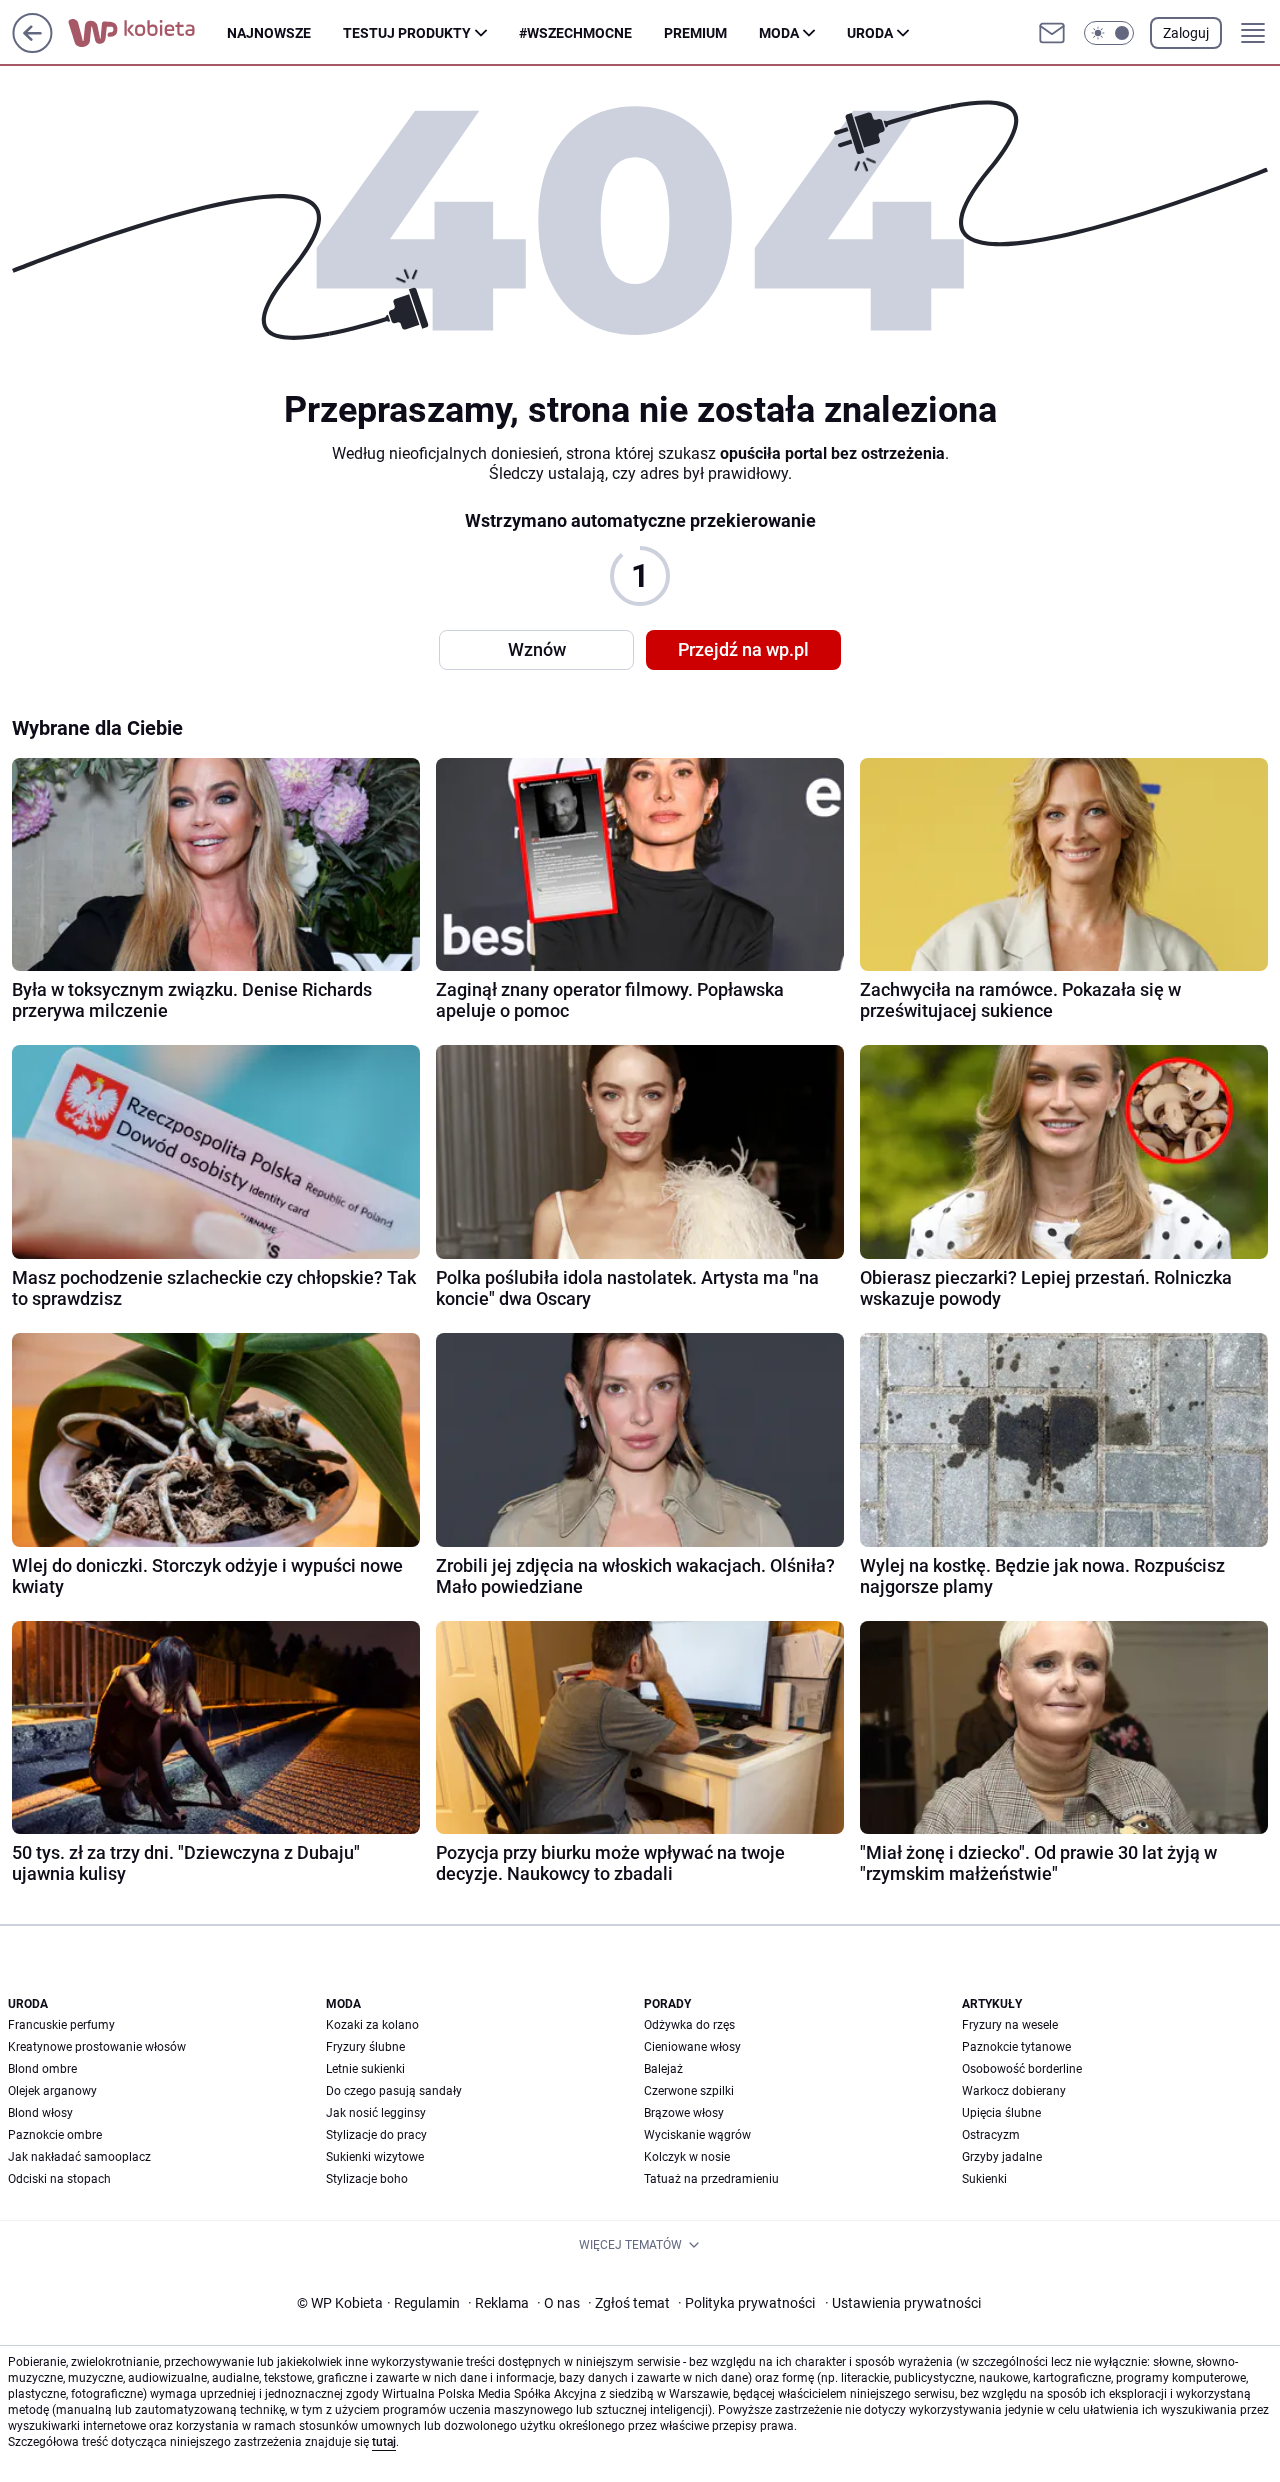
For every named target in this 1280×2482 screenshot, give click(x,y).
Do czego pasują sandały (394, 2091)
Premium (695, 33)
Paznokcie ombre (55, 2135)
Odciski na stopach (59, 2179)
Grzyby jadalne (1002, 2157)
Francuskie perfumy (61, 2025)
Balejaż (663, 2069)
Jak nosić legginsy (376, 2113)
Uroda (870, 33)
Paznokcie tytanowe (1016, 2047)
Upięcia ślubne (1001, 2113)
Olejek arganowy (52, 2091)
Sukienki (984, 2179)
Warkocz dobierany (1014, 2091)
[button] (1109, 33)
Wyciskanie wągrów (697, 2135)
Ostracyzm (991, 2135)
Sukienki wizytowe (375, 2157)
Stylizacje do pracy (376, 2135)
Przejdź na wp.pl (743, 649)
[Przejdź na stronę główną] (32, 47)
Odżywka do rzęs (689, 2025)
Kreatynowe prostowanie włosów (97, 2047)
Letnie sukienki (365, 2069)
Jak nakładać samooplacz (79, 2157)
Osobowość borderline (1022, 2069)
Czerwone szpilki (689, 2091)
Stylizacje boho (367, 2179)
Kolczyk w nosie (687, 2157)
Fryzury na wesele (1010, 2025)
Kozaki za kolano (372, 2025)
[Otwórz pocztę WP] (1052, 33)
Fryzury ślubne (365, 2047)
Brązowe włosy (684, 2113)
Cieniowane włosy (692, 2047)
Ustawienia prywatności (903, 2303)
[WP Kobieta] (147, 33)
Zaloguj (1186, 33)
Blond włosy (40, 2113)
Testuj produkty (407, 33)
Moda (779, 33)
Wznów (537, 649)
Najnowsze (269, 33)
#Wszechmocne (575, 33)
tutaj (384, 2442)
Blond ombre (42, 2069)
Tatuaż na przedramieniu (711, 2179)
